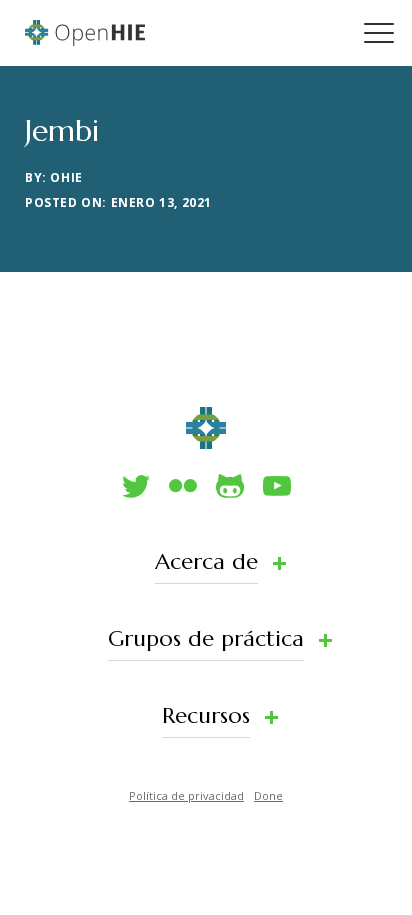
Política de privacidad (186, 795)
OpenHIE (85, 33)
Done (268, 795)
